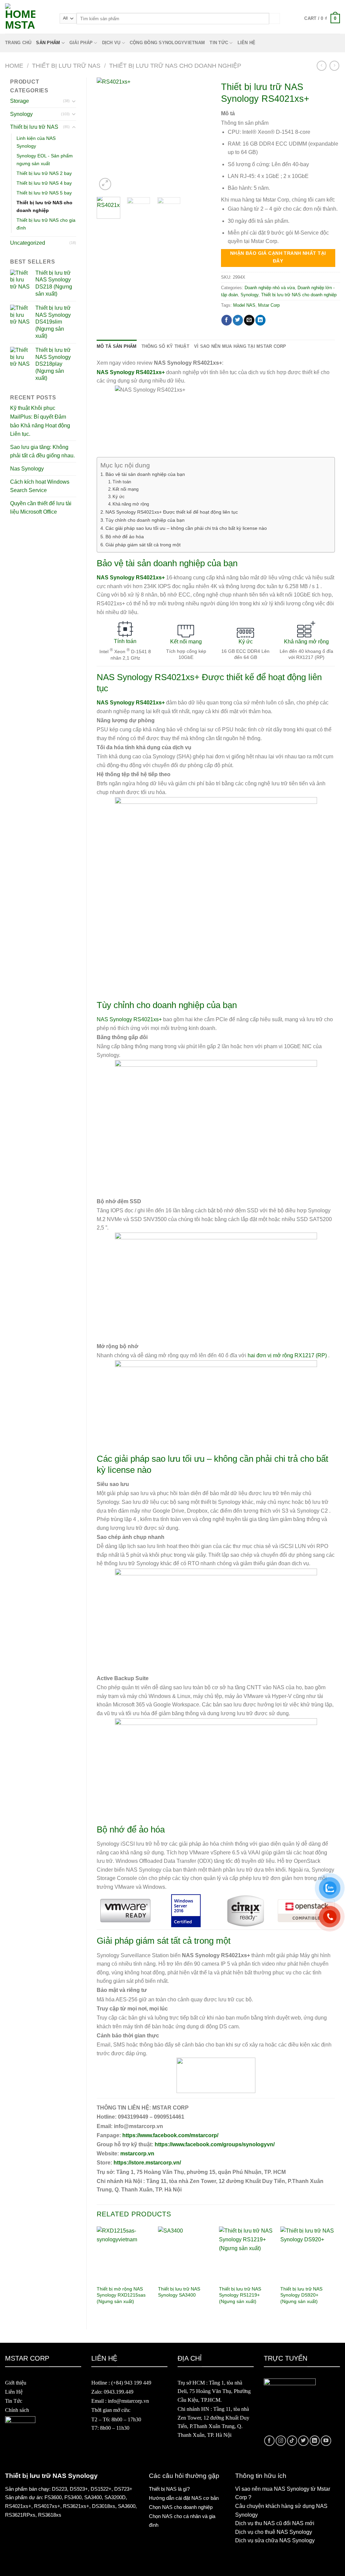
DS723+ (123, 2489)
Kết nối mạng (126, 489)
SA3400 (93, 2497)
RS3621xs (75, 2506)
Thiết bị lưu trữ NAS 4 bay (44, 183)
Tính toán (122, 482)
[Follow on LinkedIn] (315, 2441)
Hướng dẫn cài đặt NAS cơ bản (184, 2498)
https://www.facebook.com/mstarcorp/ (170, 2135)
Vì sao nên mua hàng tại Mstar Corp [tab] (240, 346)
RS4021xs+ (18, 2506)
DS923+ (79, 2489)
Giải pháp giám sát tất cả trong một (143, 545)
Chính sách (17, 2410)
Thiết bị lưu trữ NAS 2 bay (44, 173)
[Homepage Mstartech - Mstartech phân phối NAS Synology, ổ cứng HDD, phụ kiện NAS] (27, 19)
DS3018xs (104, 2506)
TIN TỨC (219, 43)
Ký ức (119, 497)
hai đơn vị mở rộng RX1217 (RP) (287, 1355)
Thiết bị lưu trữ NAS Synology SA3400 (179, 2292)
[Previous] (107, 134)
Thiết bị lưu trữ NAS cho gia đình (46, 224)
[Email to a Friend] (249, 320)
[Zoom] (105, 184)
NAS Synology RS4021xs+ (129, 1019)
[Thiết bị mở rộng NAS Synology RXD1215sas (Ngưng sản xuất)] (124, 2254)
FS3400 (73, 2497)
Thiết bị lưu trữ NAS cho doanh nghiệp (175, 66)
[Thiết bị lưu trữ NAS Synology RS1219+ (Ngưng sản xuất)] (246, 2254)
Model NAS (244, 305)
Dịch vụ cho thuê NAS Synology (274, 2532)
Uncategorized (28, 243)
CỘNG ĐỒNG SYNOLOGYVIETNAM (167, 43)
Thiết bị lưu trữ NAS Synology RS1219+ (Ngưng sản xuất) (240, 2295)
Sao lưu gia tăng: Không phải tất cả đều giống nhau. (42, 451)
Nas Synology (27, 469)
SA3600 (127, 2506)
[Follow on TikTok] (292, 2441)
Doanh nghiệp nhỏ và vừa (270, 288)
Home (14, 66)
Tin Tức (14, 2401)
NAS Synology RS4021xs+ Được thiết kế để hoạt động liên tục (172, 512)
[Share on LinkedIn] (261, 320)
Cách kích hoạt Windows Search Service (40, 486)
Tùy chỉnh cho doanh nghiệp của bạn (145, 520)
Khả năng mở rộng (131, 504)
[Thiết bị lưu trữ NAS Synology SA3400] (185, 2254)
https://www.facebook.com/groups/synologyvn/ (215, 2144)
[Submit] (275, 18)
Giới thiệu (16, 2383)
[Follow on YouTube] (326, 2441)
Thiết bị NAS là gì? (169, 2489)
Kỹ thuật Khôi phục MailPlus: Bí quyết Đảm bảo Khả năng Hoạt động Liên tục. (40, 421)
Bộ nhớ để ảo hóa (125, 537)
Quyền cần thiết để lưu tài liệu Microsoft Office (41, 508)
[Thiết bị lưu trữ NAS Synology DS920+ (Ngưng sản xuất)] (308, 2254)
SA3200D (115, 2497)
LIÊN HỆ (247, 43)
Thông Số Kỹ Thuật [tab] (165, 346)
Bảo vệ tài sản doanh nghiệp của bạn (145, 474)
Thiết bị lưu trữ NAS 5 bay (44, 193)
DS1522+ (101, 2489)
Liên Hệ (14, 2392)
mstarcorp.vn (137, 2154)
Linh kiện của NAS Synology (36, 142)
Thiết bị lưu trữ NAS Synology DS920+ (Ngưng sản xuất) (301, 2295)
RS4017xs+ (47, 2506)
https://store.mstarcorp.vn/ (147, 2163)
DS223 (59, 2489)
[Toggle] (74, 101)
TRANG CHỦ (18, 43)
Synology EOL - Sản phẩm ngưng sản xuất (45, 160)
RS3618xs (50, 2515)
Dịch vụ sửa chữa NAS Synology (275, 2540)
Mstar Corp (269, 305)
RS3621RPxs (20, 2515)
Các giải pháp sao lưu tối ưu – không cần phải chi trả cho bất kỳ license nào (186, 528)
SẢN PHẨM (48, 43)
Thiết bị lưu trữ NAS (66, 66)
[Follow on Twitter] (303, 2441)
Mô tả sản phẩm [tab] (117, 346)
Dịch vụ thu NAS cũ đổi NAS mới (275, 2523)
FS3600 (53, 2497)
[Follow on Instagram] (281, 2441)
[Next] (200, 134)
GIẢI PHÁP (81, 43)
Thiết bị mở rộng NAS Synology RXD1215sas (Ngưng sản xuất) (121, 2295)
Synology (21, 114)
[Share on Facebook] (227, 320)
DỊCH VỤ (111, 43)
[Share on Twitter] (238, 320)
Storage (20, 101)
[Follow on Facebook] (269, 2441)
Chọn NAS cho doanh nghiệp (181, 2507)
